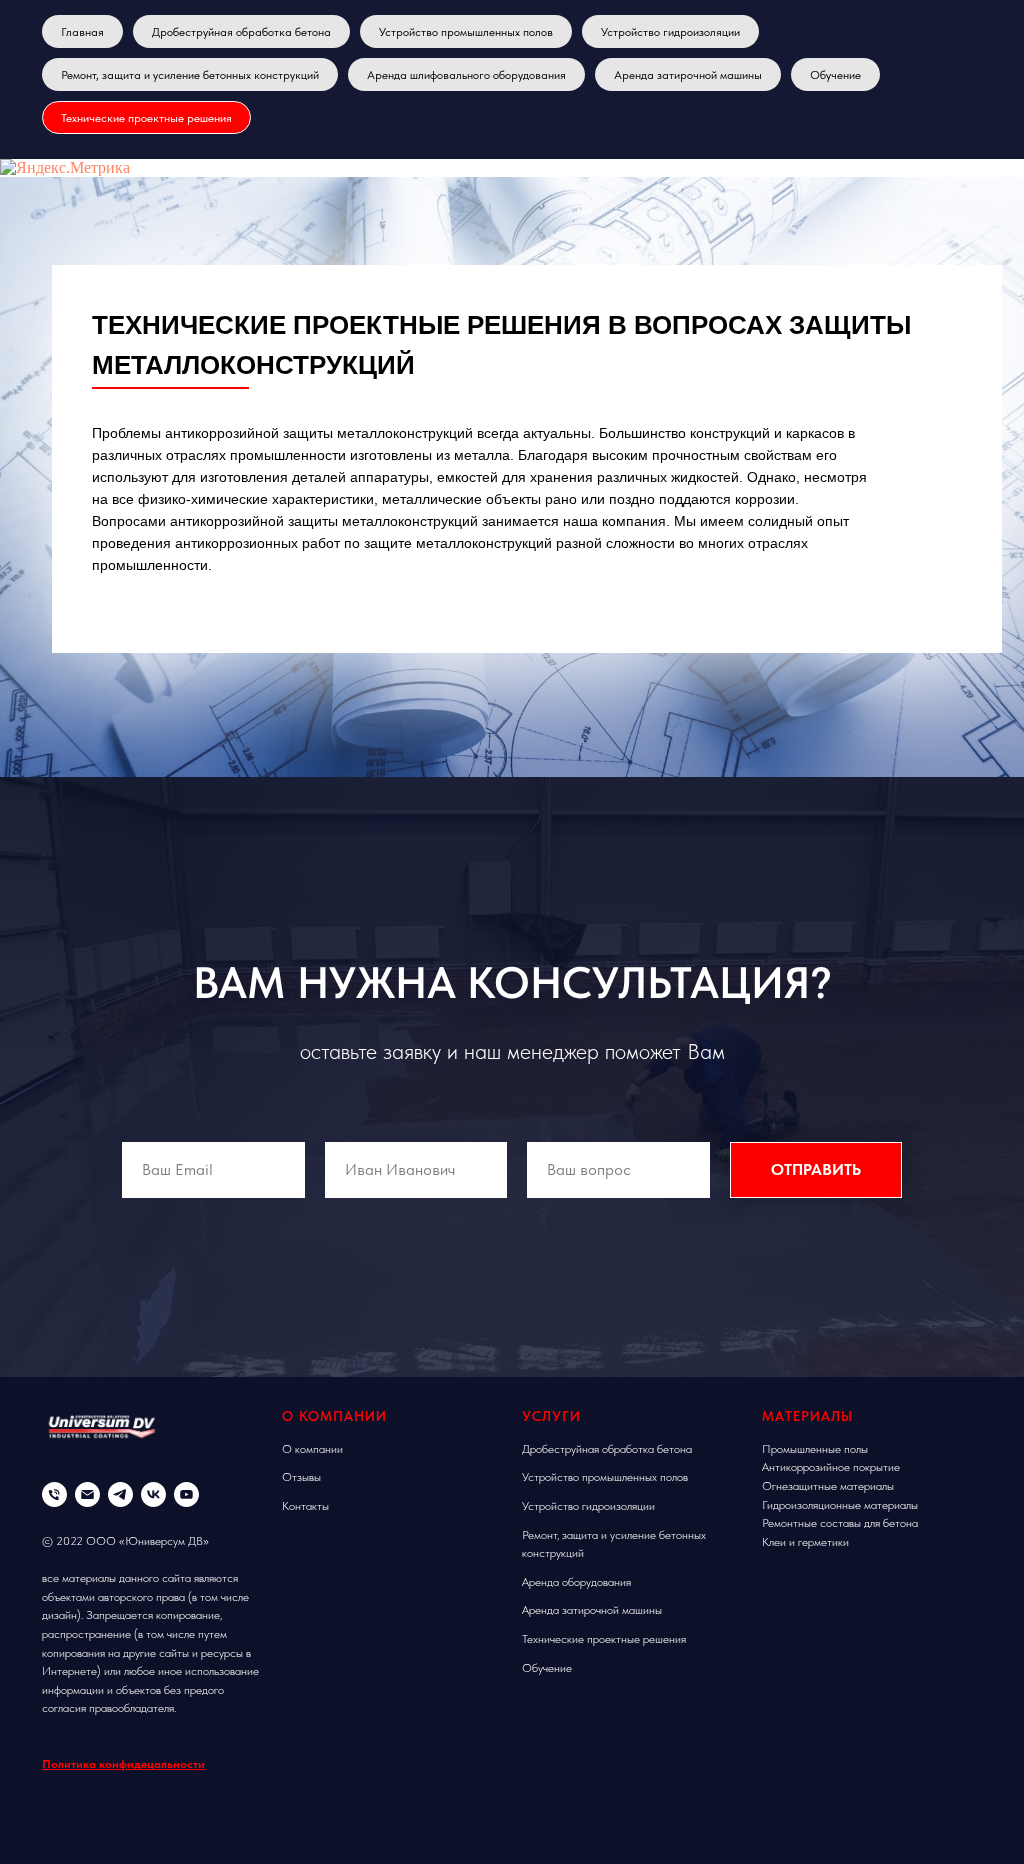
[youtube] (186, 1494)
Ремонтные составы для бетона (840, 1523)
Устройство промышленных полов (466, 32)
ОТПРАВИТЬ (816, 1169)
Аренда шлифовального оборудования (466, 75)
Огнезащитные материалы (828, 1486)
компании (319, 1449)
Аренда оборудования (576, 1582)
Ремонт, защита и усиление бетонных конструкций (190, 75)
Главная (82, 32)
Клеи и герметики (805, 1542)
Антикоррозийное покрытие (831, 1467)
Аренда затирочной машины (688, 75)
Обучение (835, 75)
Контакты (305, 1506)
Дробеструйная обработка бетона (241, 32)
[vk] (153, 1494)
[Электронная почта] (87, 1494)
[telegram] (120, 1494)
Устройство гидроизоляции (670, 32)
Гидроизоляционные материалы (840, 1505)
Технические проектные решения (146, 118)
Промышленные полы (815, 1449)
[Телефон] (54, 1494)
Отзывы (301, 1477)
